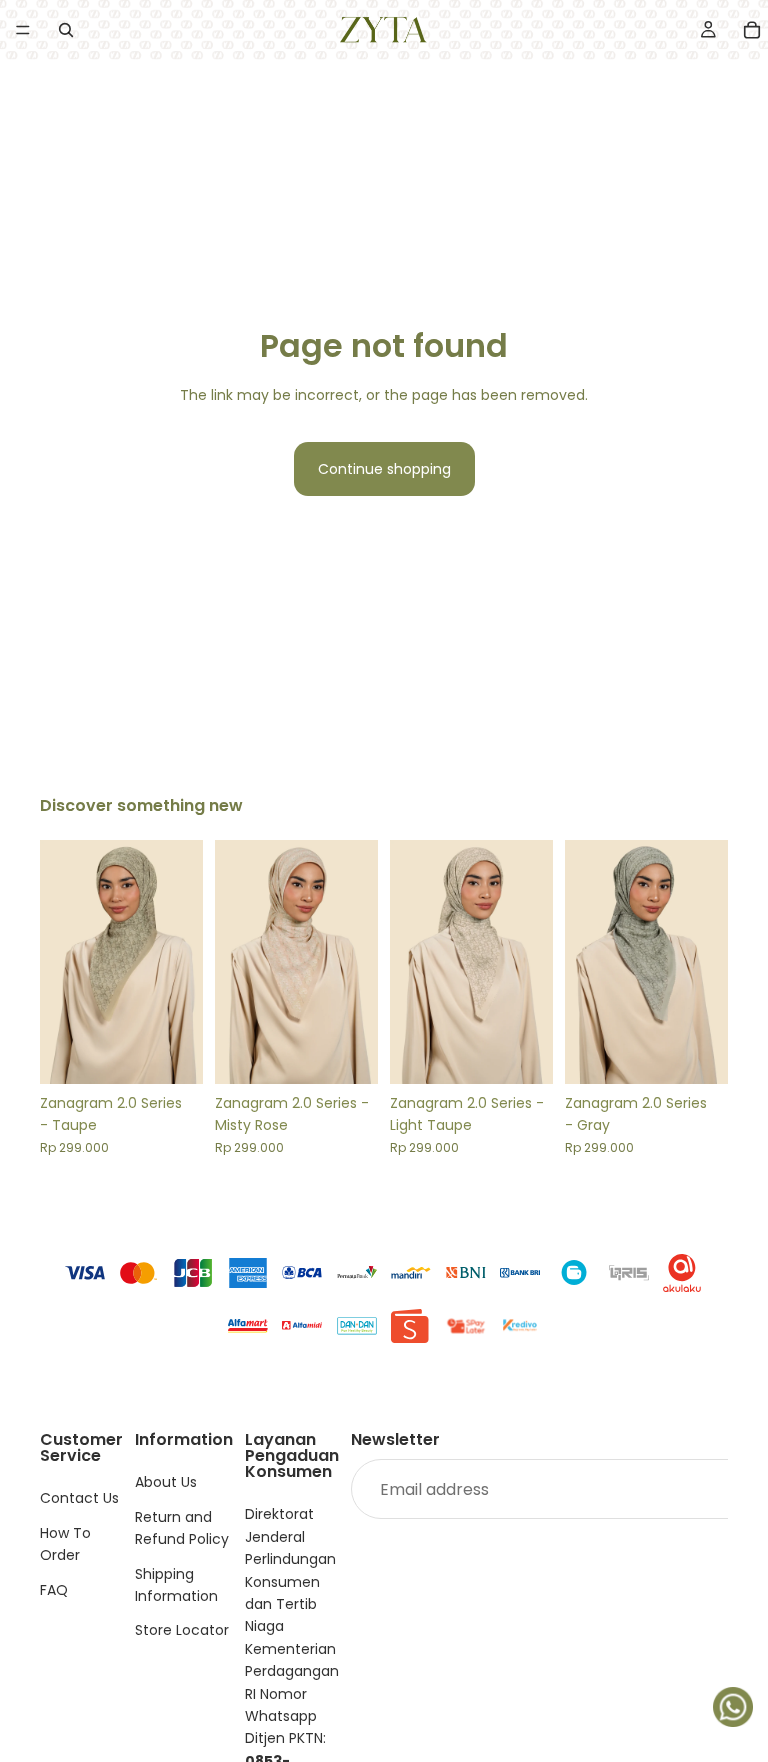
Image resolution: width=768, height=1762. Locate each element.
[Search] (66, 30)
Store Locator (182, 1631)
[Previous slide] (62, 962)
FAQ (54, 1590)
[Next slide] (181, 962)
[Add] (172, 1053)
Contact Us (79, 1499)
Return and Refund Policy (182, 1528)
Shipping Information (176, 1585)
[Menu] (23, 30)
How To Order (65, 1544)
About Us (166, 1483)
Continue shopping (384, 469)
